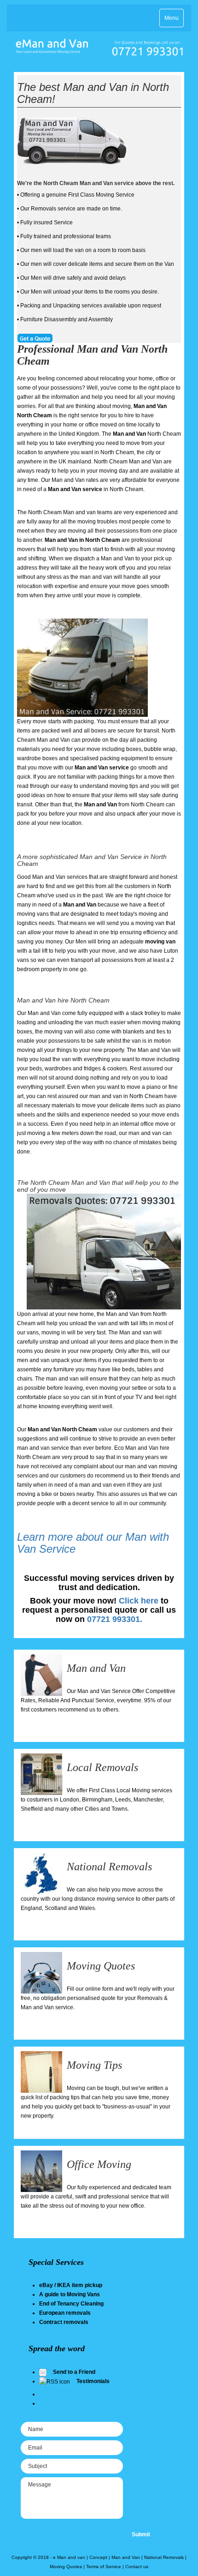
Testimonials (93, 2381)
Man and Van (96, 1668)
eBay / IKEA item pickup (71, 2285)
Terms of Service (104, 2567)
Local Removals (102, 1767)
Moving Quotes (101, 1966)
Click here (139, 1601)
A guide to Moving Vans (70, 2294)
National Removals (109, 1867)
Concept (98, 2557)
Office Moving (99, 2164)
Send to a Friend (74, 2372)
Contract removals (64, 2322)
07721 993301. (115, 1619)
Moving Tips (94, 2065)
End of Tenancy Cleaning (71, 2304)
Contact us (137, 2567)
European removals (65, 2313)
